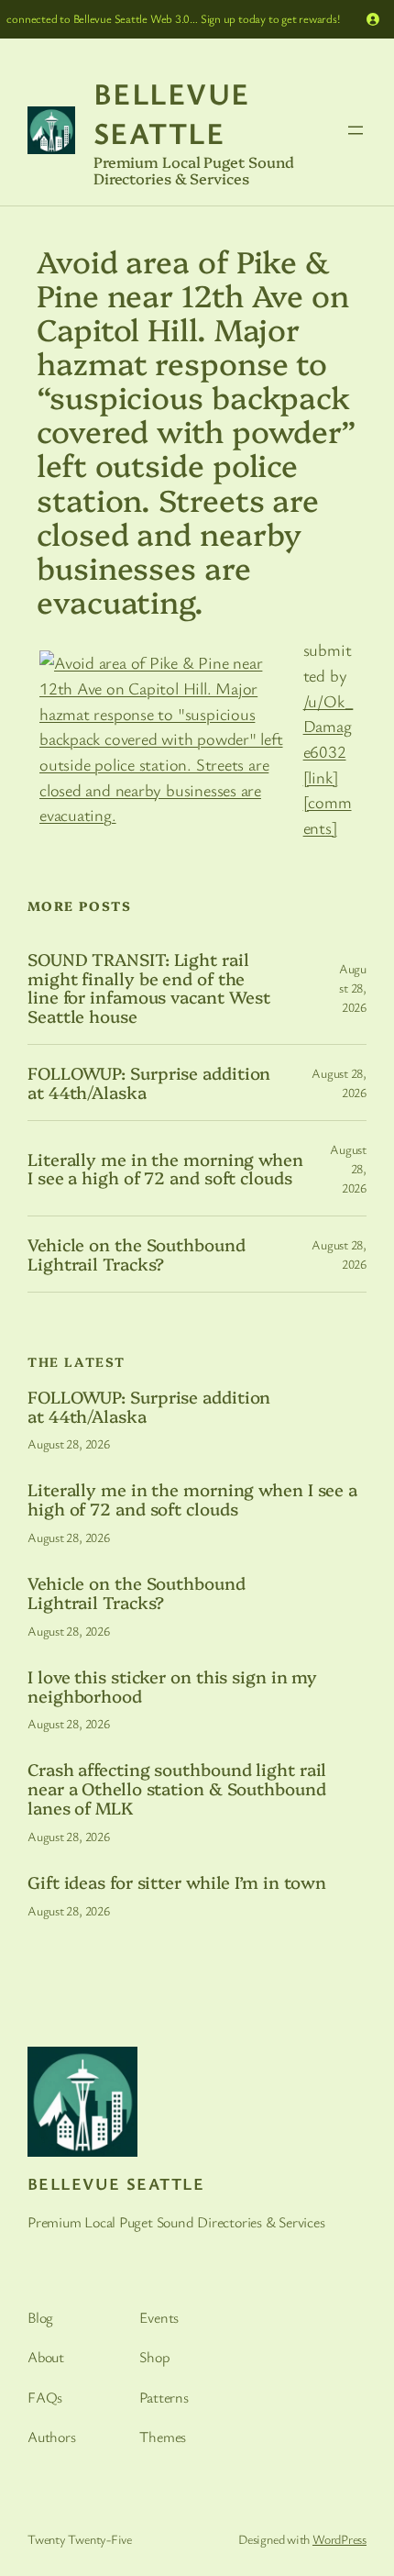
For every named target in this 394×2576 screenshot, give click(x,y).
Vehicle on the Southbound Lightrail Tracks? (137, 1254)
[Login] (373, 19)
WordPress (339, 2539)
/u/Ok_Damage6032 (328, 726)
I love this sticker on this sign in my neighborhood (172, 1686)
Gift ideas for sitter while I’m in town (177, 1882)
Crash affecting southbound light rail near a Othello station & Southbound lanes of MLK (177, 1788)
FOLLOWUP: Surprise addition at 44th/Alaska (149, 1082)
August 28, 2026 (353, 988)
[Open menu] (356, 130)
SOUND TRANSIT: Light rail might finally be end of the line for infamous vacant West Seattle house (149, 988)
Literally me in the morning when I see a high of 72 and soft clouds (165, 1168)
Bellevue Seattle (172, 113)
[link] (321, 777)
